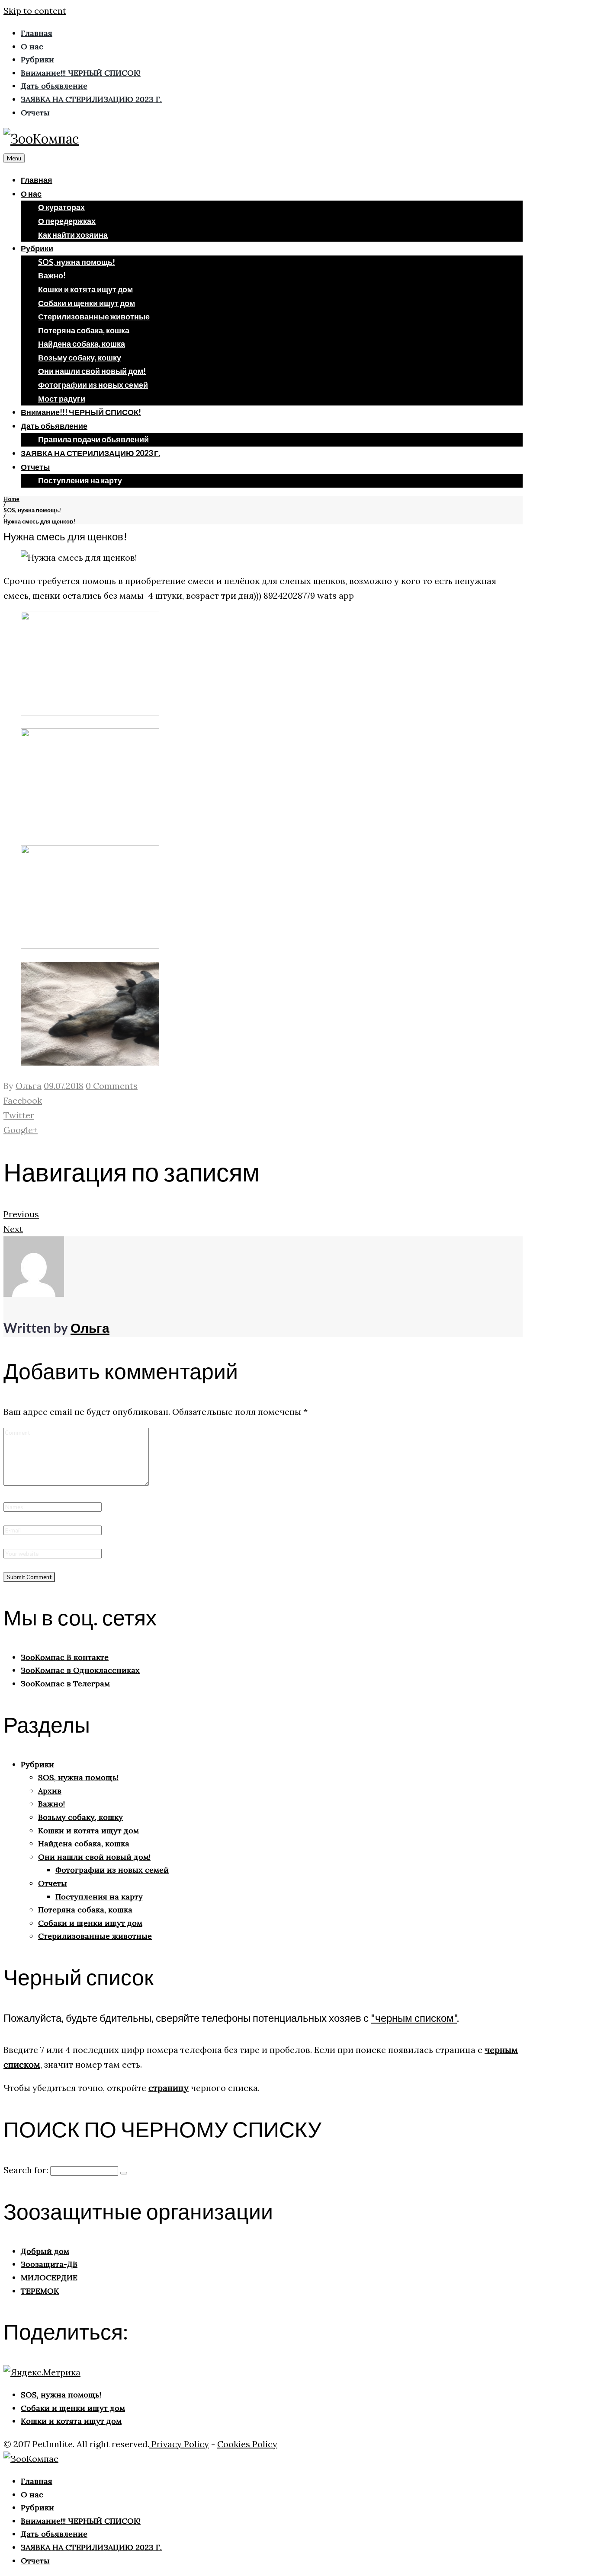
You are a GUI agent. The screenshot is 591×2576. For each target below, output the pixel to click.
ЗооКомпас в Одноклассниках (80, 1670)
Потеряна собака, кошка (84, 330)
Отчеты (35, 467)
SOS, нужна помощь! (77, 262)
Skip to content (35, 11)
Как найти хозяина (73, 235)
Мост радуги (62, 399)
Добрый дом (45, 2251)
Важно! (52, 275)
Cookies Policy (247, 2444)
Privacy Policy (179, 2444)
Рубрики (37, 248)
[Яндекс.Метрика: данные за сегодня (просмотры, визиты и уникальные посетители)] (42, 2372)
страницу (169, 2088)
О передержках (67, 221)
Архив (50, 1791)
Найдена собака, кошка (82, 344)
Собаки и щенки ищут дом (87, 303)
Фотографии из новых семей (93, 385)
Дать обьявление (54, 426)
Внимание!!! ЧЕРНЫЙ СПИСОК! (81, 412)
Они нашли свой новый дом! (92, 371)
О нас (31, 194)
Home (11, 499)
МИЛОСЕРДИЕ (49, 2278)
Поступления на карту (80, 480)
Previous (21, 1214)
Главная (37, 180)
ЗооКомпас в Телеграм (65, 1684)
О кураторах (61, 207)
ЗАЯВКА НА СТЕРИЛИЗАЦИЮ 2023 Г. (90, 453)
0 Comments (112, 1086)
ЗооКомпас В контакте (65, 1657)
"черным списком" (414, 2018)
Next (13, 1229)
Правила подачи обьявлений (93, 439)
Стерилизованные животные (94, 316)
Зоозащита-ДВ (49, 2264)
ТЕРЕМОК (40, 2291)
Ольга (29, 1086)
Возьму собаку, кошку (80, 358)
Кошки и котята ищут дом (85, 289)
